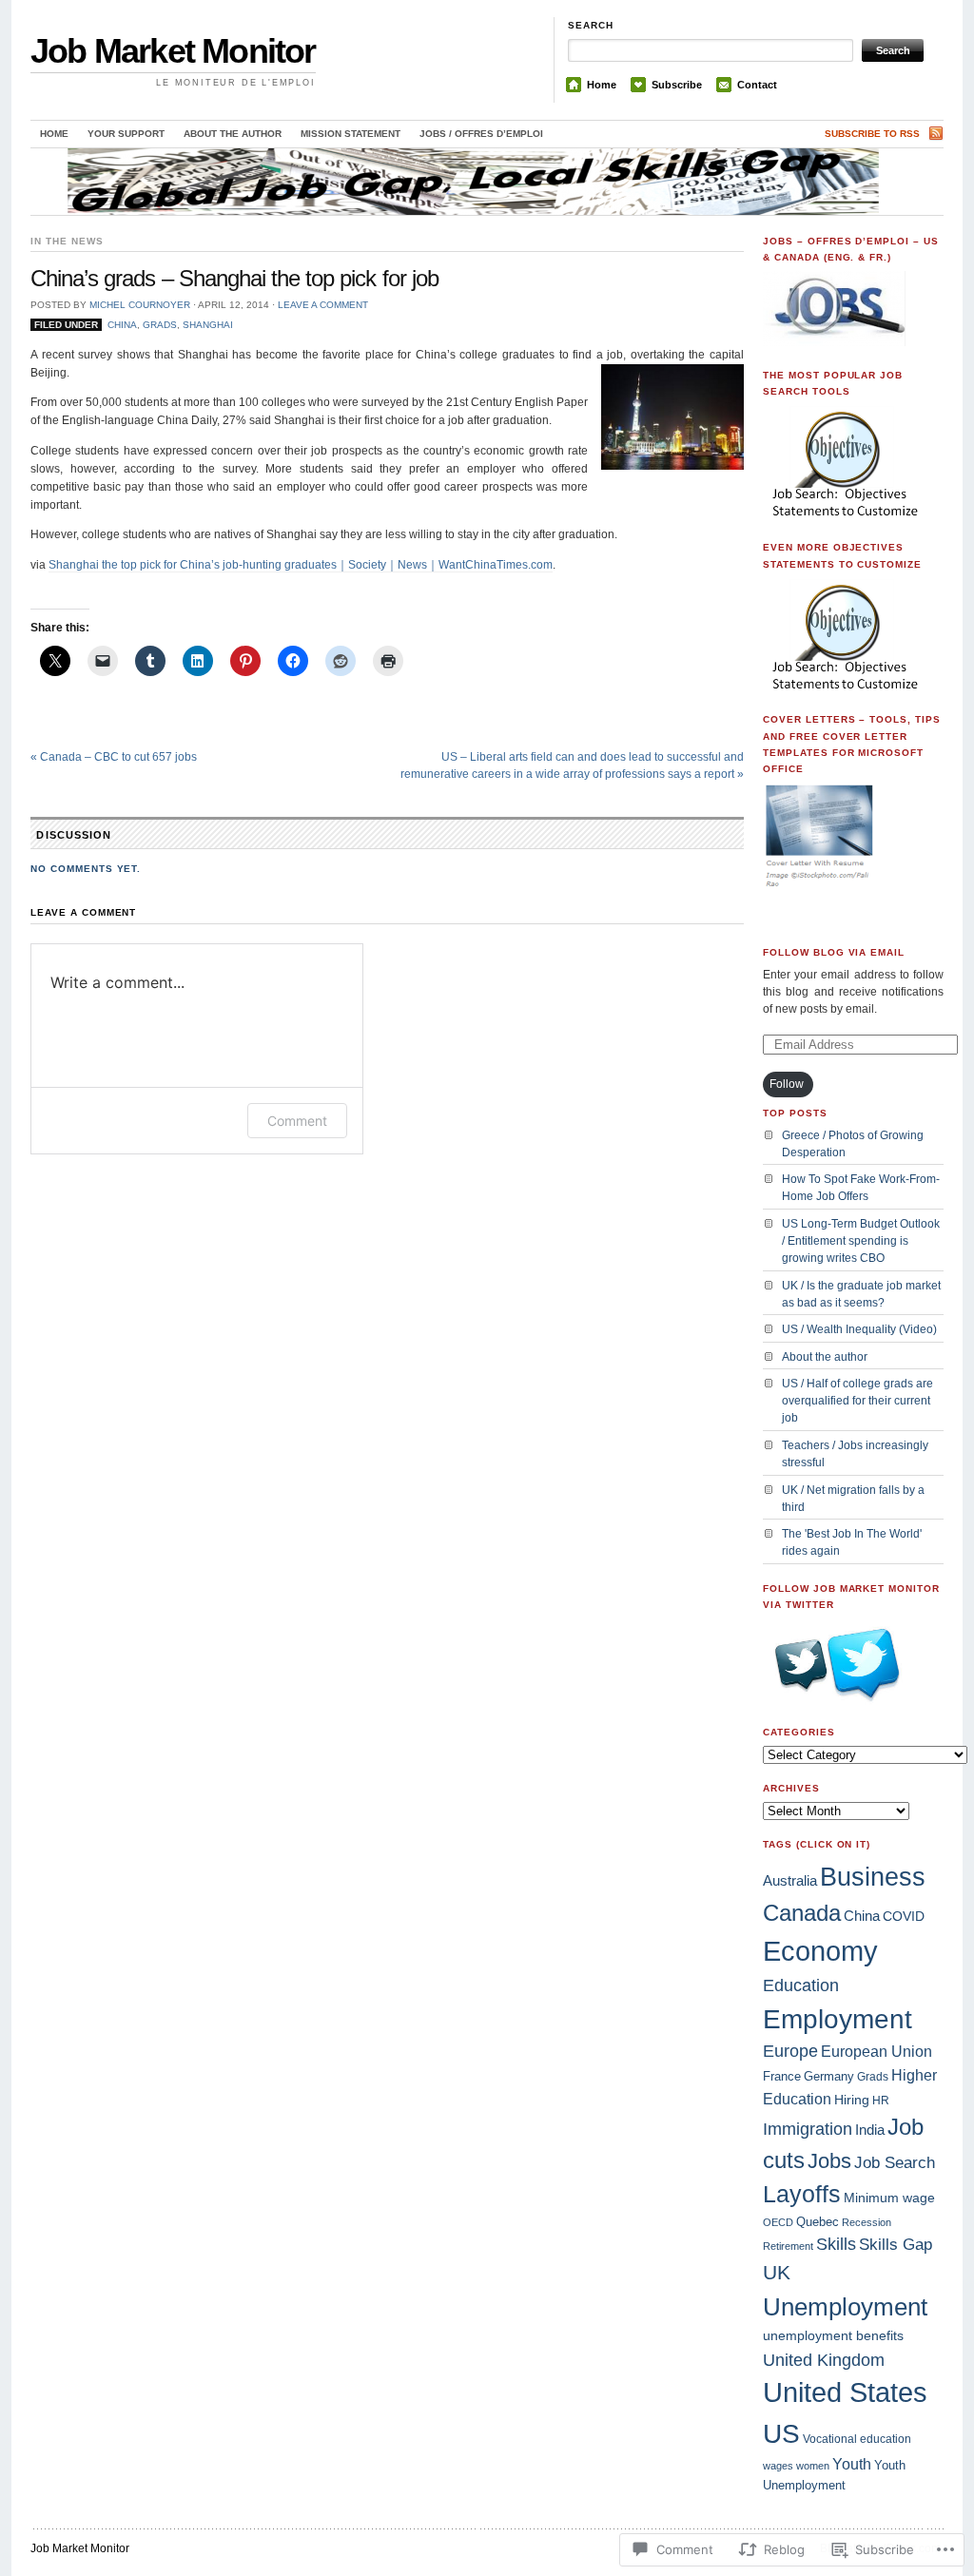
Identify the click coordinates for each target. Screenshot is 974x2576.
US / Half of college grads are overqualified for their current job (857, 1401)
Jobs (829, 2161)
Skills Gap (896, 2244)
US (781, 2434)
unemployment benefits (833, 2335)
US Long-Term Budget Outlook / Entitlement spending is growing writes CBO (861, 1241)
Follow (787, 1084)
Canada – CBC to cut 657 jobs (114, 757)
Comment (297, 1121)
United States (845, 2392)
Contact (757, 85)
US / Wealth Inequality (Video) (859, 1329)
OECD (778, 2222)
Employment (838, 2019)
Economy (820, 1951)
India (870, 2130)
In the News (67, 241)
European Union (877, 2052)
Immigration (808, 2129)
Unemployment (845, 2307)
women (813, 2466)
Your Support (126, 134)
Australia (790, 1880)
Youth (852, 2464)
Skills (836, 2244)
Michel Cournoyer (140, 305)
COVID (904, 1916)
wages (778, 2466)
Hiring (852, 2100)
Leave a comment (323, 305)
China (122, 325)
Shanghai (208, 325)
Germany (829, 2076)
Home (602, 85)
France (782, 2076)
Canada (802, 1913)
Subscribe (677, 85)
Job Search (895, 2163)
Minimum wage (889, 2198)
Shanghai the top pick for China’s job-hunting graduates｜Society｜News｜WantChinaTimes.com (301, 565)
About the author (233, 134)
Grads (160, 325)
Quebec (818, 2222)
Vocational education (857, 2439)
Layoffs (802, 2194)
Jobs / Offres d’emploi (481, 134)
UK (777, 2273)
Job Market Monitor (173, 51)
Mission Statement (351, 134)
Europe (790, 2051)
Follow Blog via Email (834, 952)
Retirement (788, 2246)
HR (881, 2101)
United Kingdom (824, 2360)
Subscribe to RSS (872, 134)
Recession (867, 2222)
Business (873, 1877)
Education (801, 1985)
